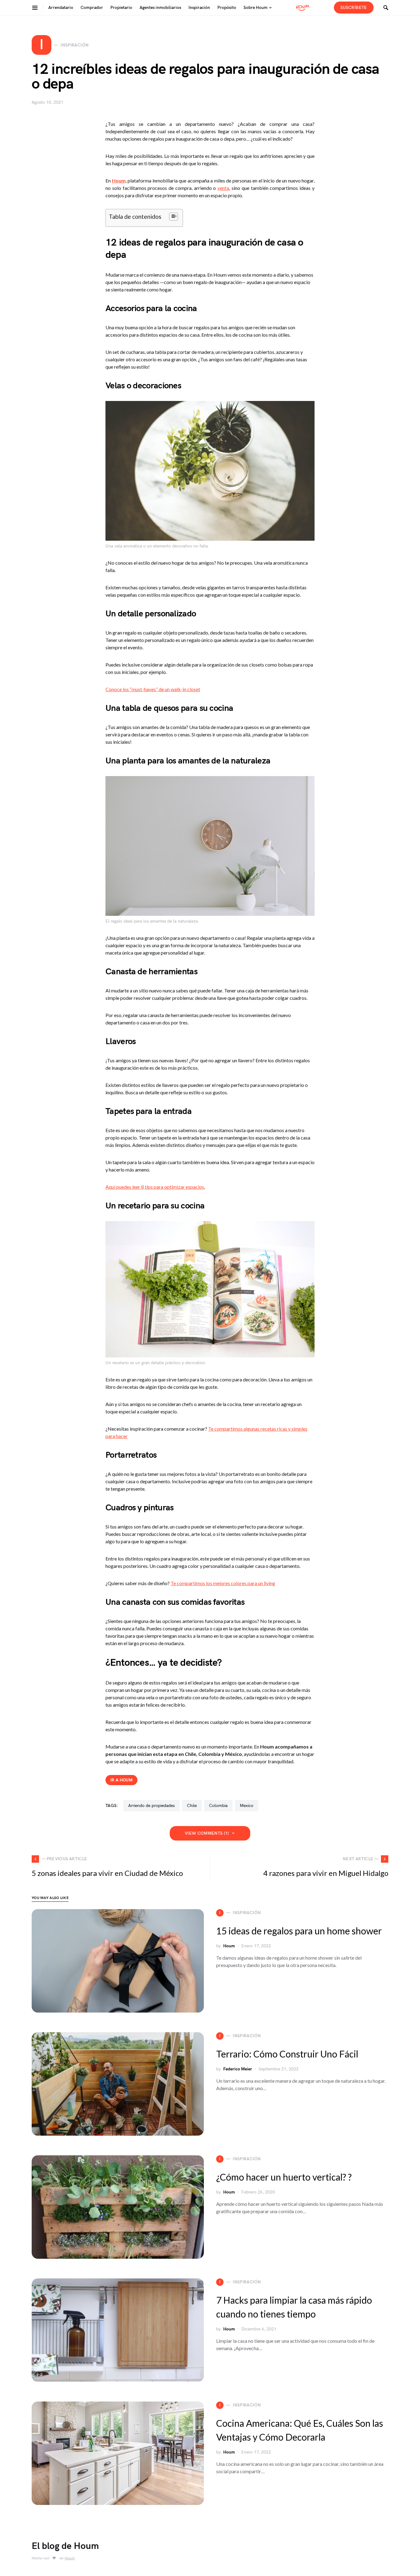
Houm (229, 1946)
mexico (247, 1806)
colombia (218, 1806)
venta (223, 188)
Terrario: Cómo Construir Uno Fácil (287, 2054)
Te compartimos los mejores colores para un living (223, 1583)
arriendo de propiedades (151, 1806)
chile (192, 1806)
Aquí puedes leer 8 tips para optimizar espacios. (155, 1187)
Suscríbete (354, 8)
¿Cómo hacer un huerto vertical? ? (284, 2177)
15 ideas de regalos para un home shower (299, 1931)
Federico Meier (238, 2069)
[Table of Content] (174, 217)
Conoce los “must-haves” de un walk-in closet (153, 689)
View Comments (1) (207, 1833)
